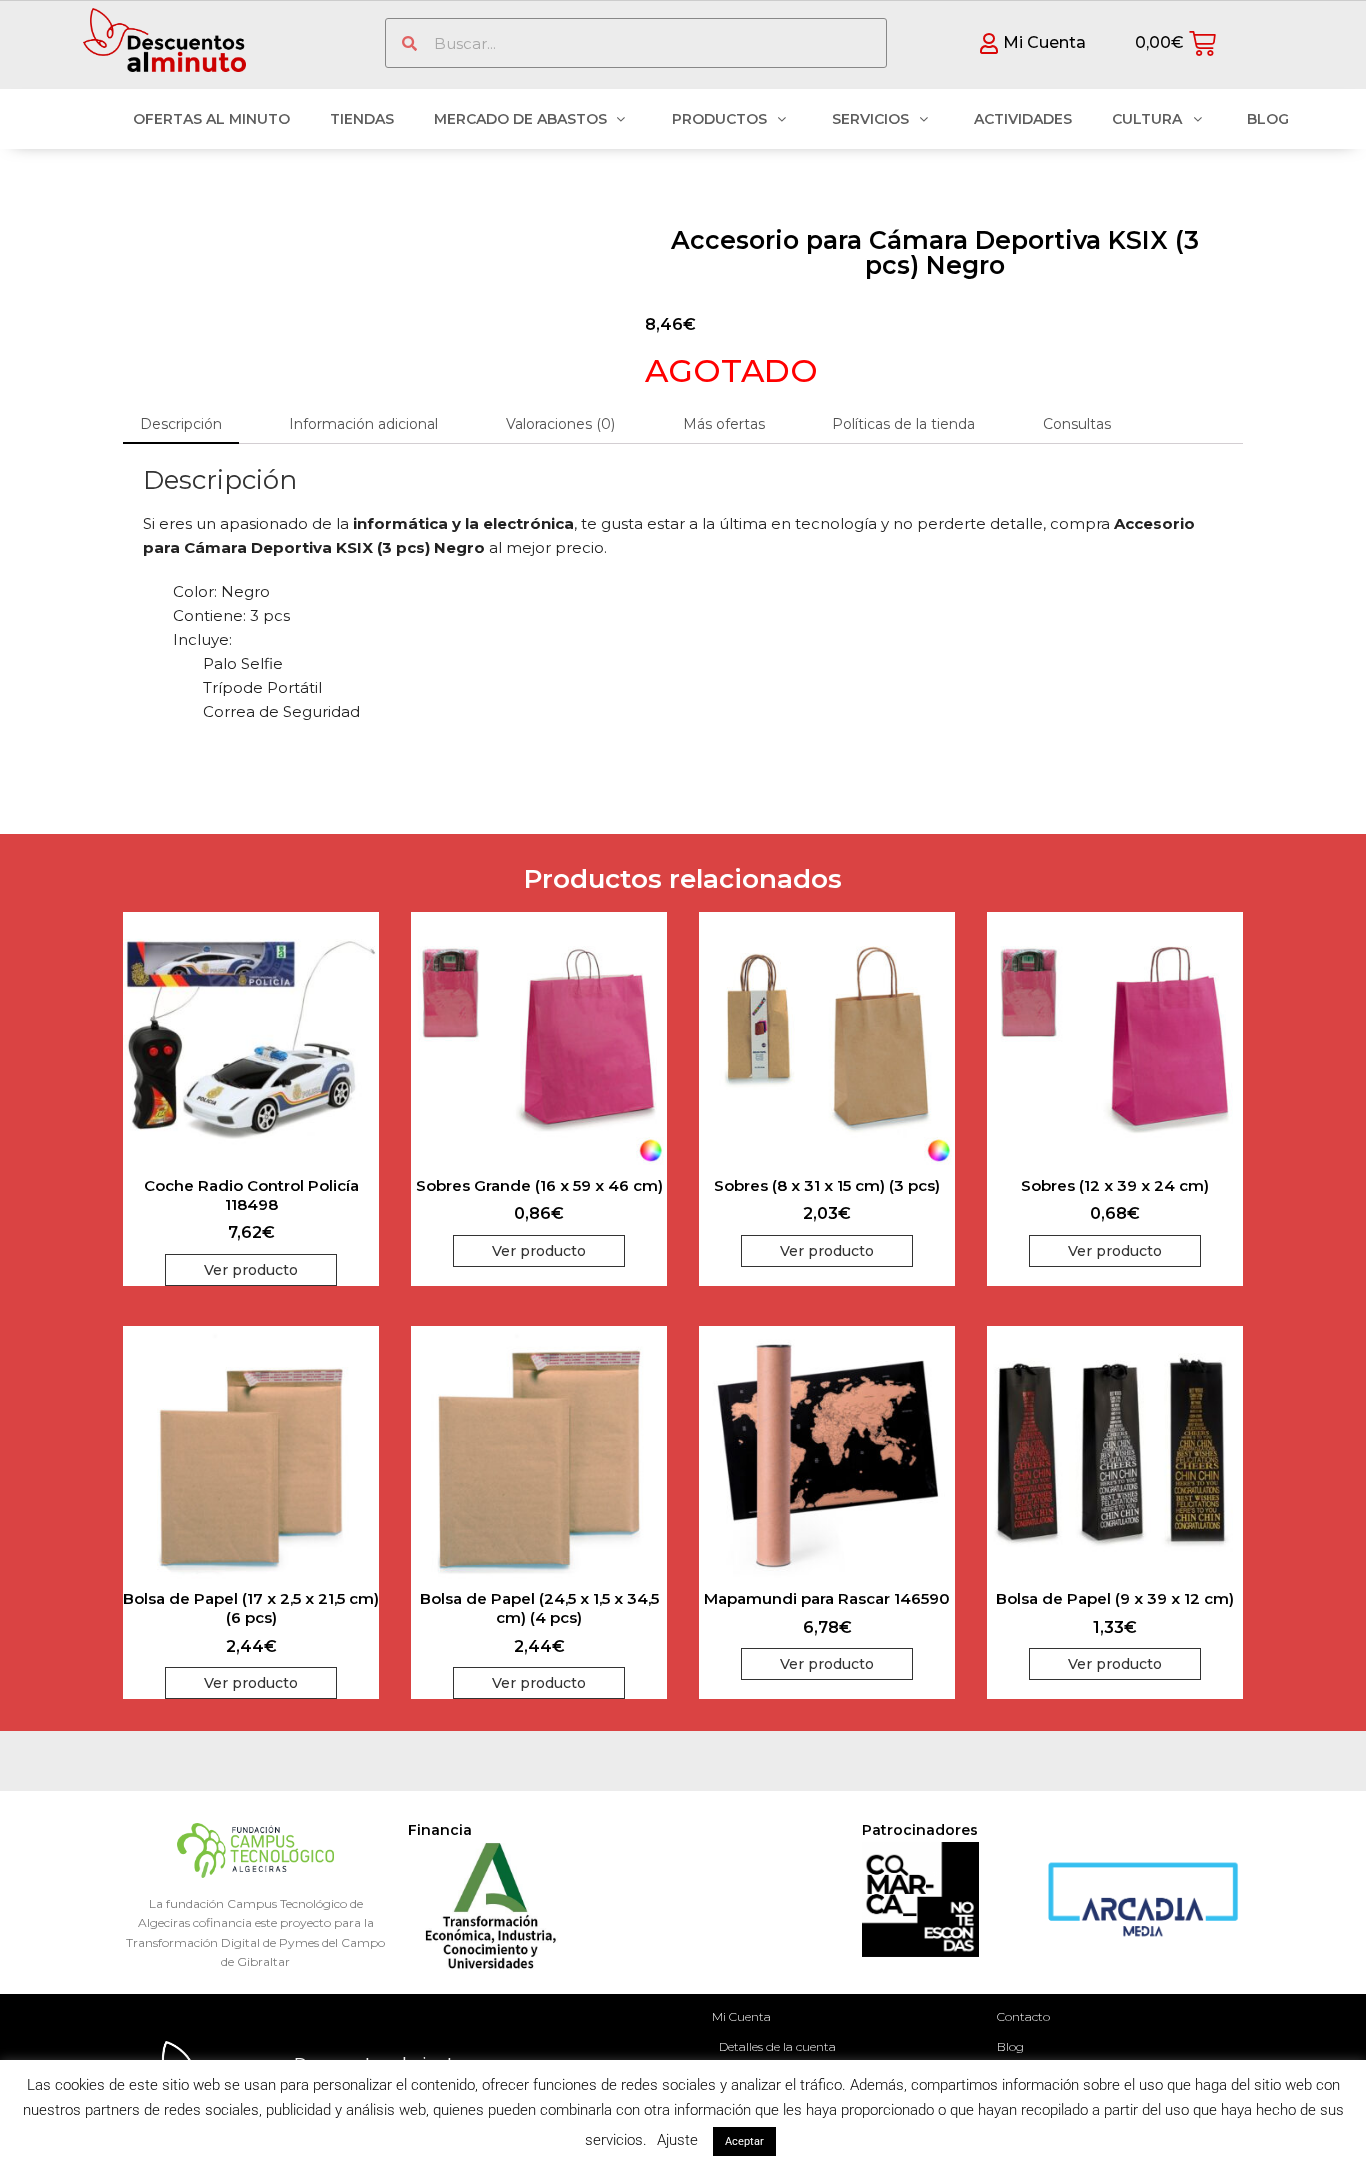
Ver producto (251, 1270)
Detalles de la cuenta (777, 2046)
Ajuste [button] (677, 2140)
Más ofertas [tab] (724, 424)
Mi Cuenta (741, 2016)
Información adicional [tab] (363, 424)
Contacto (1023, 2016)
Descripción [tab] (181, 424)
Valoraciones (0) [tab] (560, 424)
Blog (1010, 2046)
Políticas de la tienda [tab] (903, 424)
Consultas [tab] (1077, 424)
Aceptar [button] (744, 2141)
